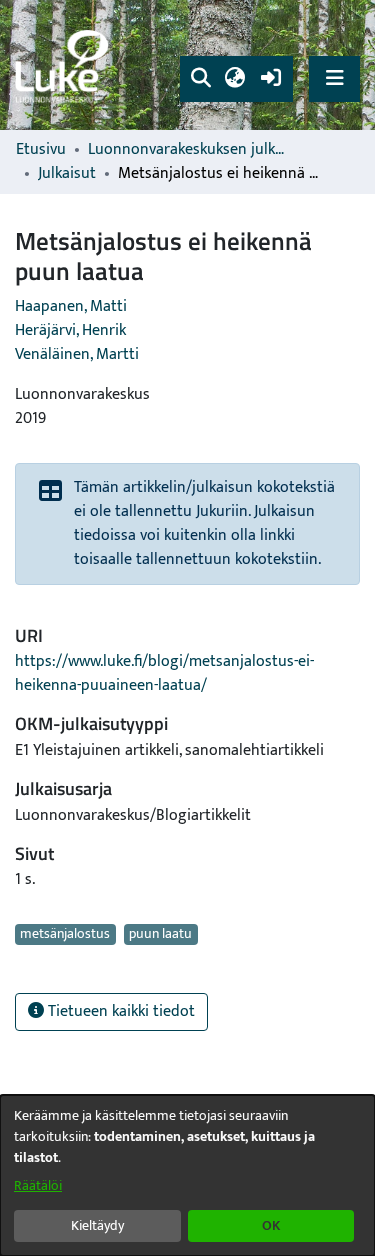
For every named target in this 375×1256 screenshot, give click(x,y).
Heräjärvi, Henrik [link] (70, 330)
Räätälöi (38, 1185)
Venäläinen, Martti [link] (77, 354)
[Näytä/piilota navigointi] (334, 78)
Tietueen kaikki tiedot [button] (119, 1011)
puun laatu (160, 934)
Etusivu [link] (41, 150)
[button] (200, 79)
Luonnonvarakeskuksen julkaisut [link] (188, 150)
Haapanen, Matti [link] (71, 306)
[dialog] (187, 1175)
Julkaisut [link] (67, 174)
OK (271, 1225)
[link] (65, 65)
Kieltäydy (97, 1225)
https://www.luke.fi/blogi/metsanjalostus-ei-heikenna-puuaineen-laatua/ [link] (164, 673)
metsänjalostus (65, 934)
